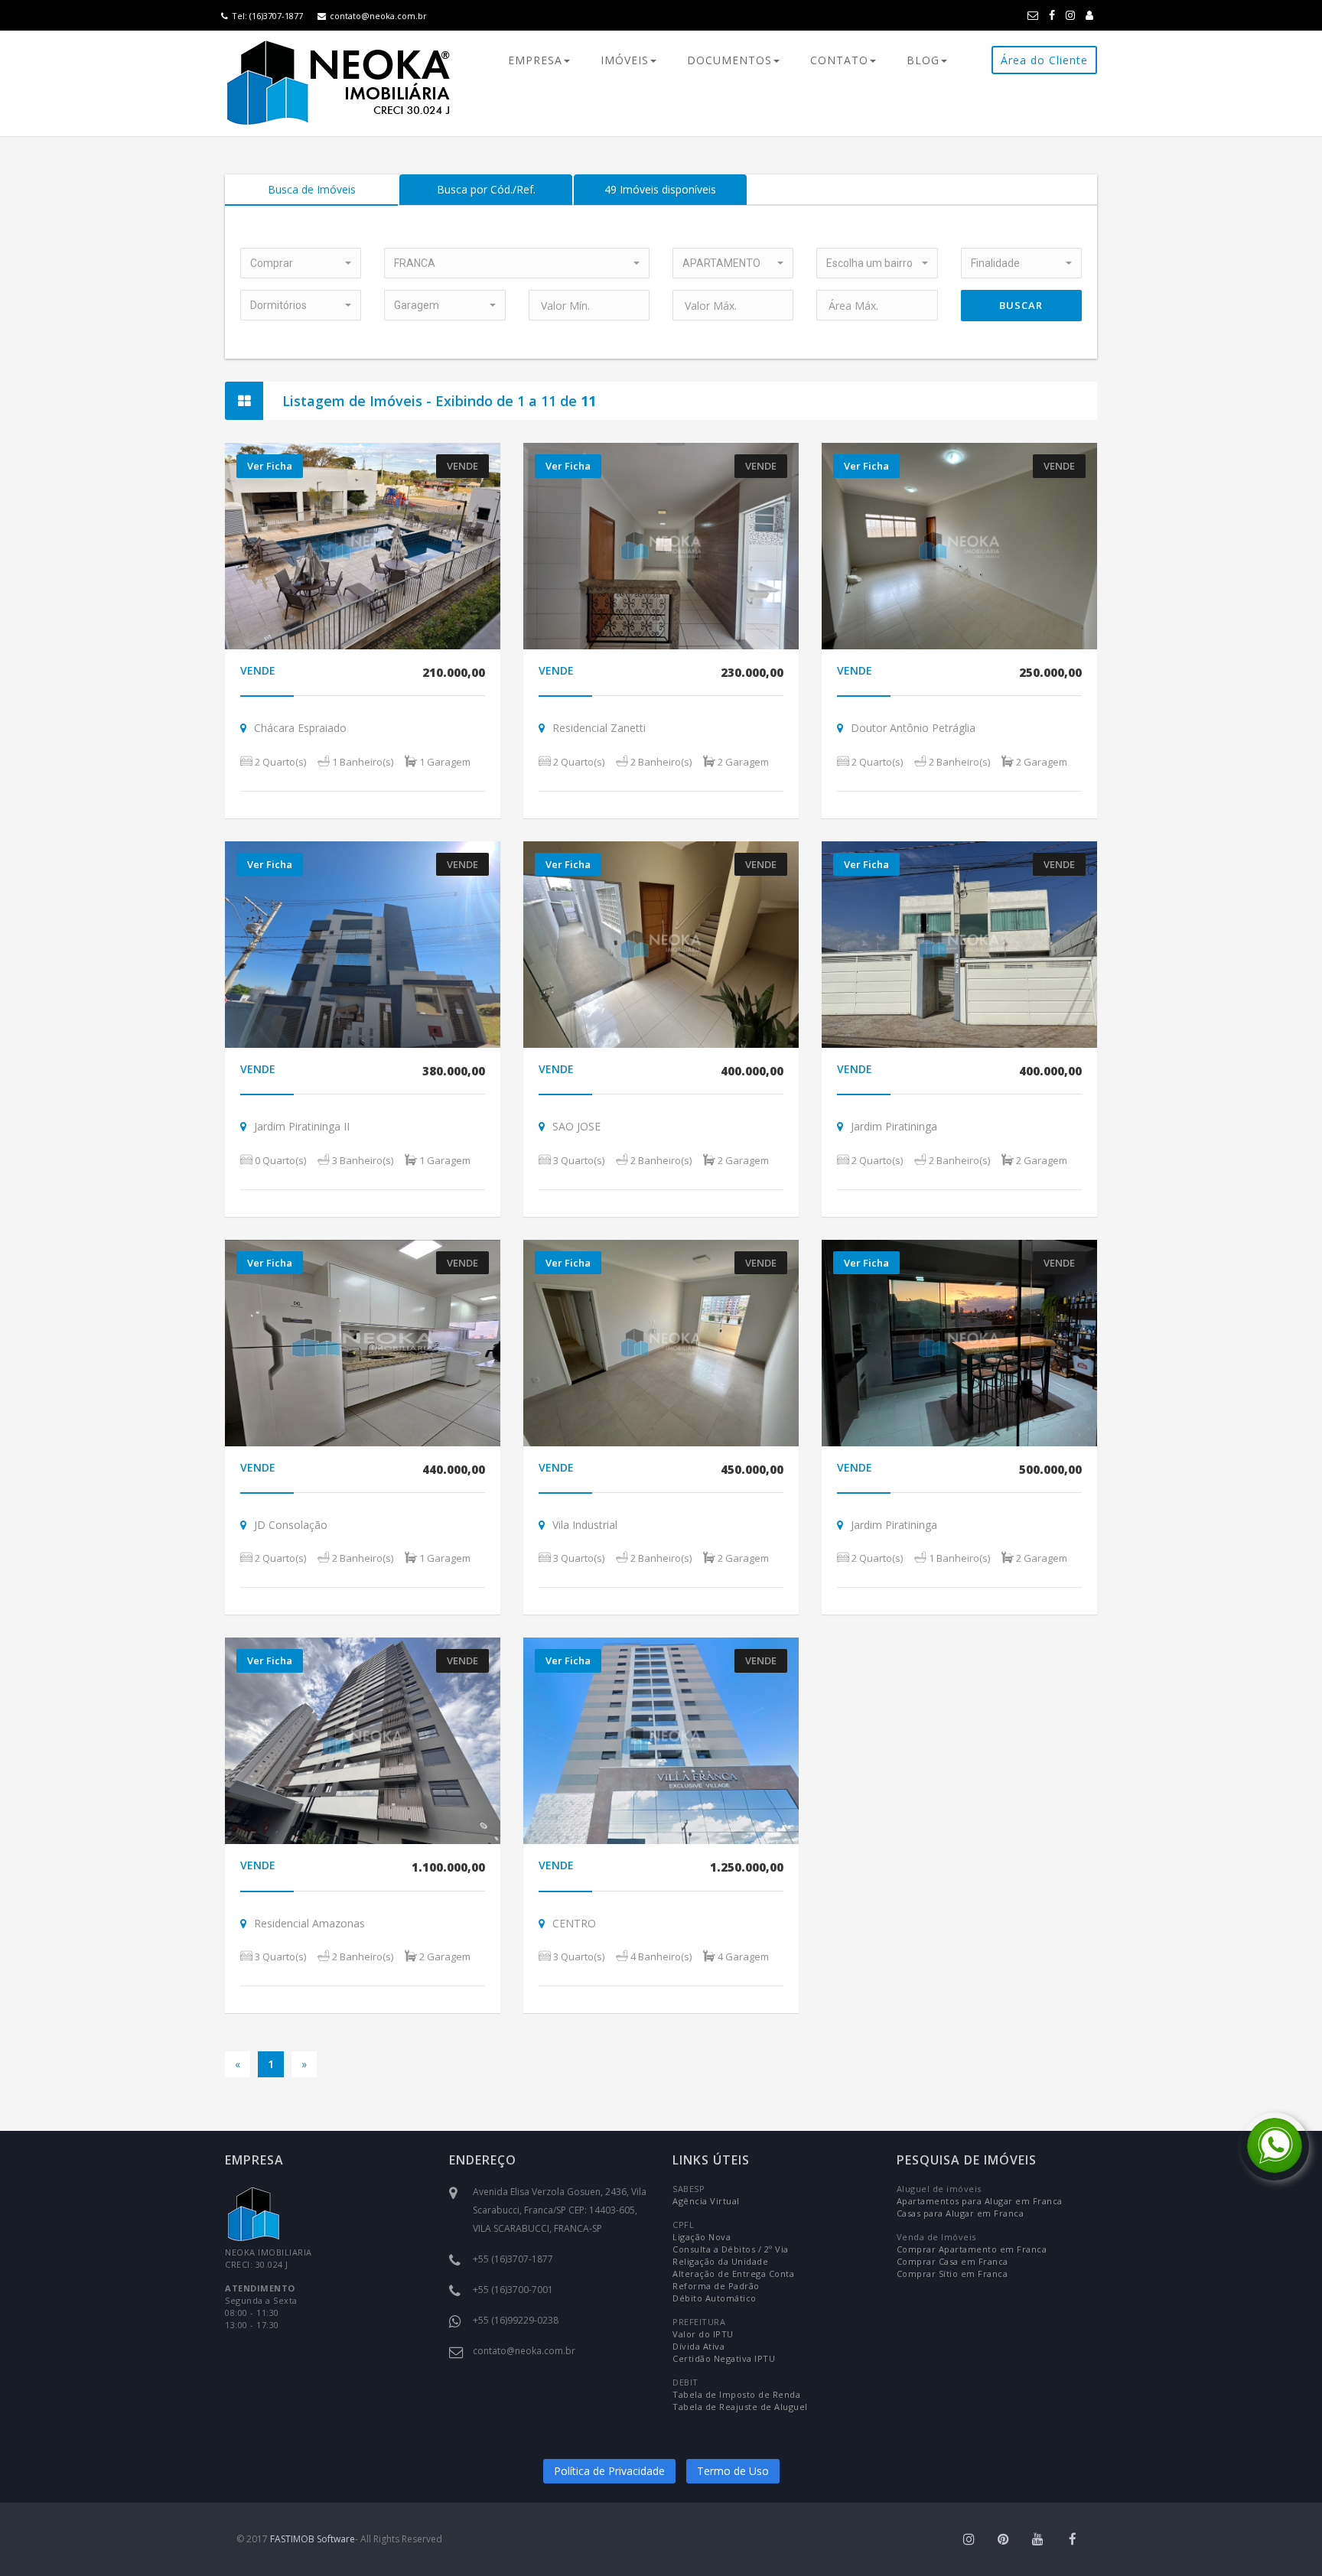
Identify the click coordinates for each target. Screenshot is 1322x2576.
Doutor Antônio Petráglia (913, 728)
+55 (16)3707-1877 (513, 2259)
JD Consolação (291, 1525)
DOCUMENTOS (729, 60)
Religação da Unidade (720, 2261)
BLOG (923, 60)
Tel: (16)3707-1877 (267, 16)
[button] (301, 263)
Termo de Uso (733, 2471)
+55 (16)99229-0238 (516, 2320)
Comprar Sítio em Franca (952, 2274)
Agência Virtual (706, 2201)
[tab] (311, 190)
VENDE (258, 670)
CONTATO (839, 60)
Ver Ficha (270, 466)
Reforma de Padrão (716, 2286)
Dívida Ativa (698, 2346)
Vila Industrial (585, 1525)
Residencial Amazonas (309, 1923)
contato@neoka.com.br (378, 16)
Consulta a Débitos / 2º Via (731, 2249)
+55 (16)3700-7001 (513, 2290)
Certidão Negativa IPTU (724, 2358)
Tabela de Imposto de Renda (736, 2394)
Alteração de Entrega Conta (733, 2274)
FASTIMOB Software (313, 2539)
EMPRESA (535, 60)
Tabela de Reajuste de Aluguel (740, 2407)
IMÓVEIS (625, 60)
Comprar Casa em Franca (952, 2261)
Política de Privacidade (609, 2471)
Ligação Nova (702, 2237)
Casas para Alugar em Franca (961, 2213)
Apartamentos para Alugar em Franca (980, 2201)
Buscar (1021, 305)
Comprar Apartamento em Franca (972, 2249)
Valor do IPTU (703, 2334)
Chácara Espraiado (300, 728)
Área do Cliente (1044, 60)
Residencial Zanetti (599, 728)
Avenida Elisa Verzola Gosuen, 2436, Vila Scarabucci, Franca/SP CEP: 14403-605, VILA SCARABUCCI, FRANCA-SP (560, 2210)
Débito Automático (715, 2298)
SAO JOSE (576, 1126)
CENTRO (574, 1923)
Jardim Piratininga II (303, 1126)
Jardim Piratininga (894, 1126)
